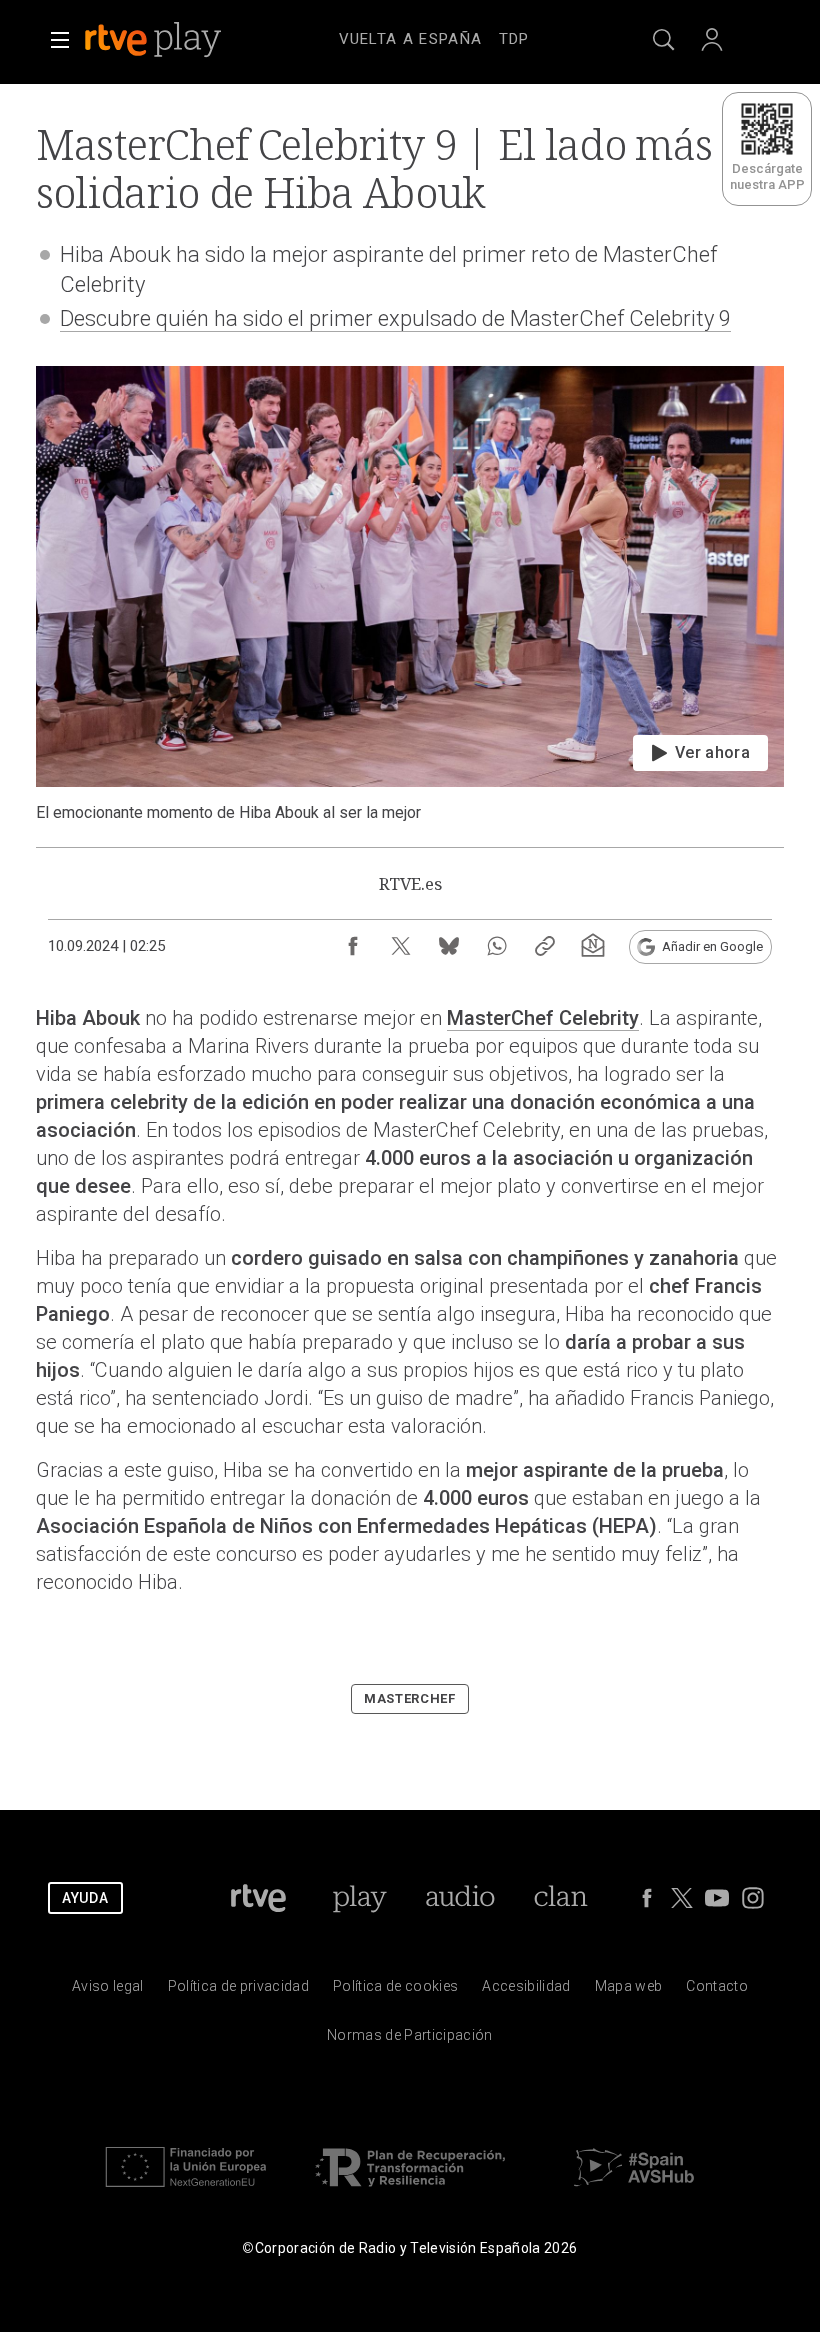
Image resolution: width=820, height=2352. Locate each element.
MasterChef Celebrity (543, 1018)
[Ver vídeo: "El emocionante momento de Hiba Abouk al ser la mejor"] (410, 594)
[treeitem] (411, 40)
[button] (60, 40)
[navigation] (434, 36)
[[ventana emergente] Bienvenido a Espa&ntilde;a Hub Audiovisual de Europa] (634, 2191)
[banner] (180, 40)
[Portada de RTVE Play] (155, 40)
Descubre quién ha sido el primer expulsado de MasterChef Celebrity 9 (395, 318)
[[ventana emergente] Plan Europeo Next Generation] (186, 2191)
